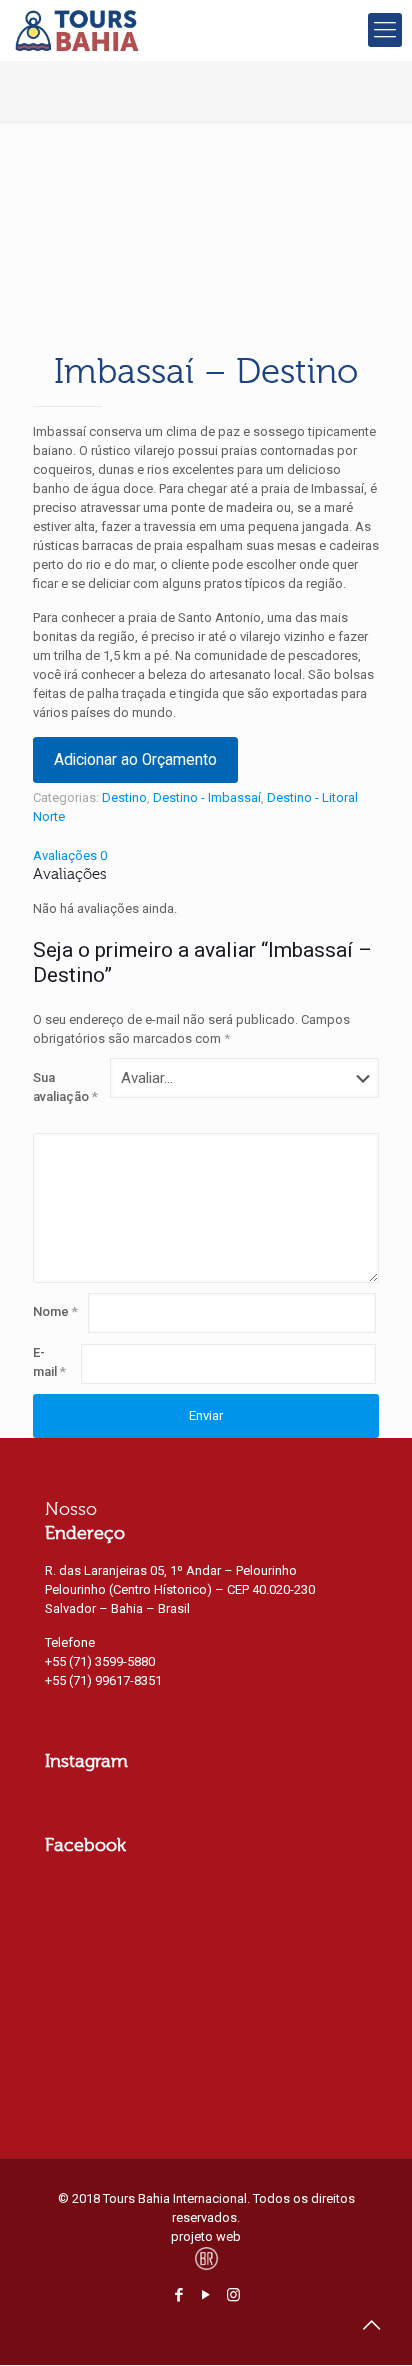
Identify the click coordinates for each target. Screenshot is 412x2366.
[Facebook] (179, 2295)
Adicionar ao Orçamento (135, 760)
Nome (55, 1311)
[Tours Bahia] (77, 30)
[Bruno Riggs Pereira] (206, 2266)
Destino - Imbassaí (207, 797)
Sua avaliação (65, 1087)
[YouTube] (206, 2295)
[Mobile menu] (385, 30)
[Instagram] (233, 2295)
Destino (124, 797)
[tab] (206, 855)
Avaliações (70, 855)
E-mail (49, 1362)
